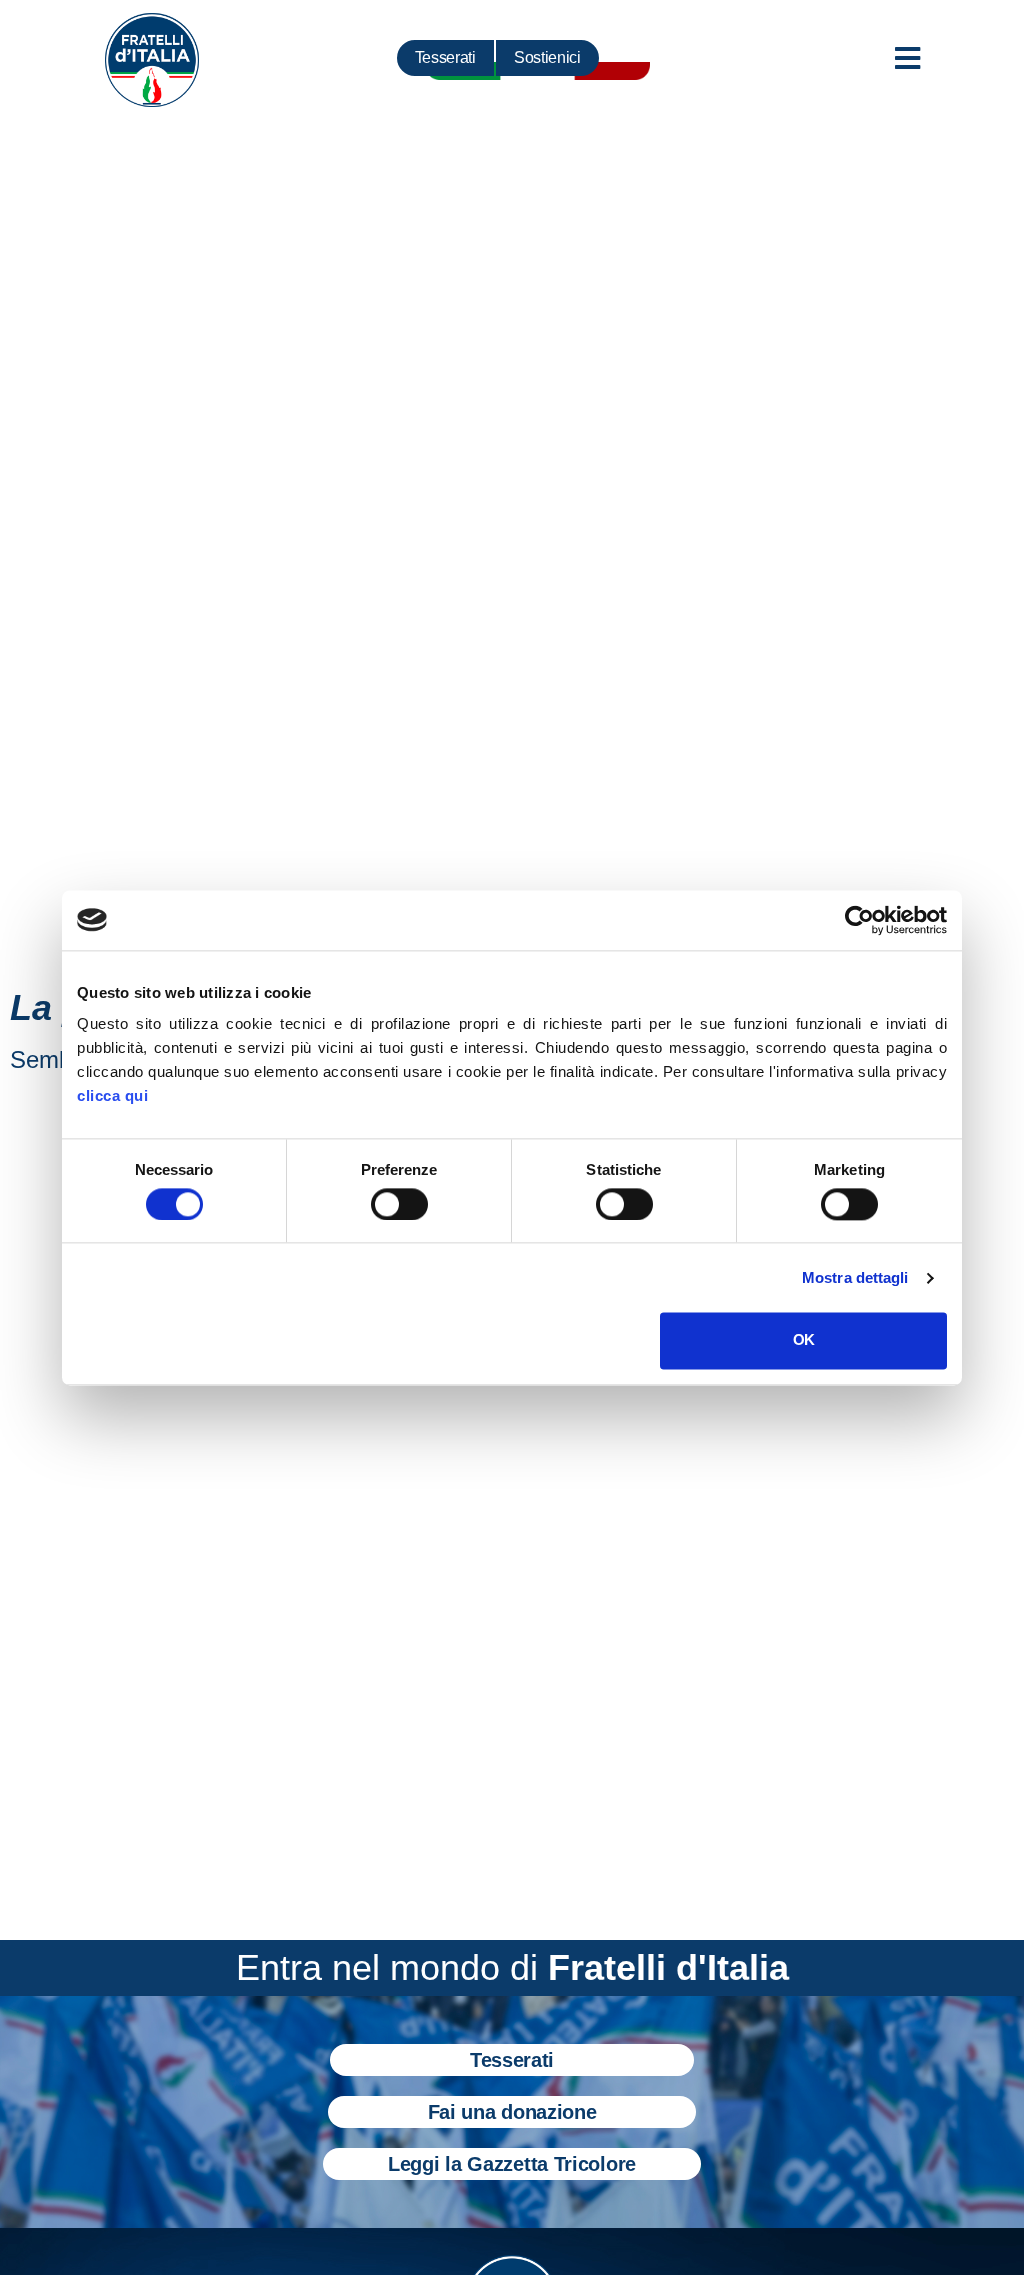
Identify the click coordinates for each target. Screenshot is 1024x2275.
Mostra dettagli (855, 1277)
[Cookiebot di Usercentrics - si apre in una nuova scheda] (859, 920)
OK (803, 1340)
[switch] (399, 1204)
